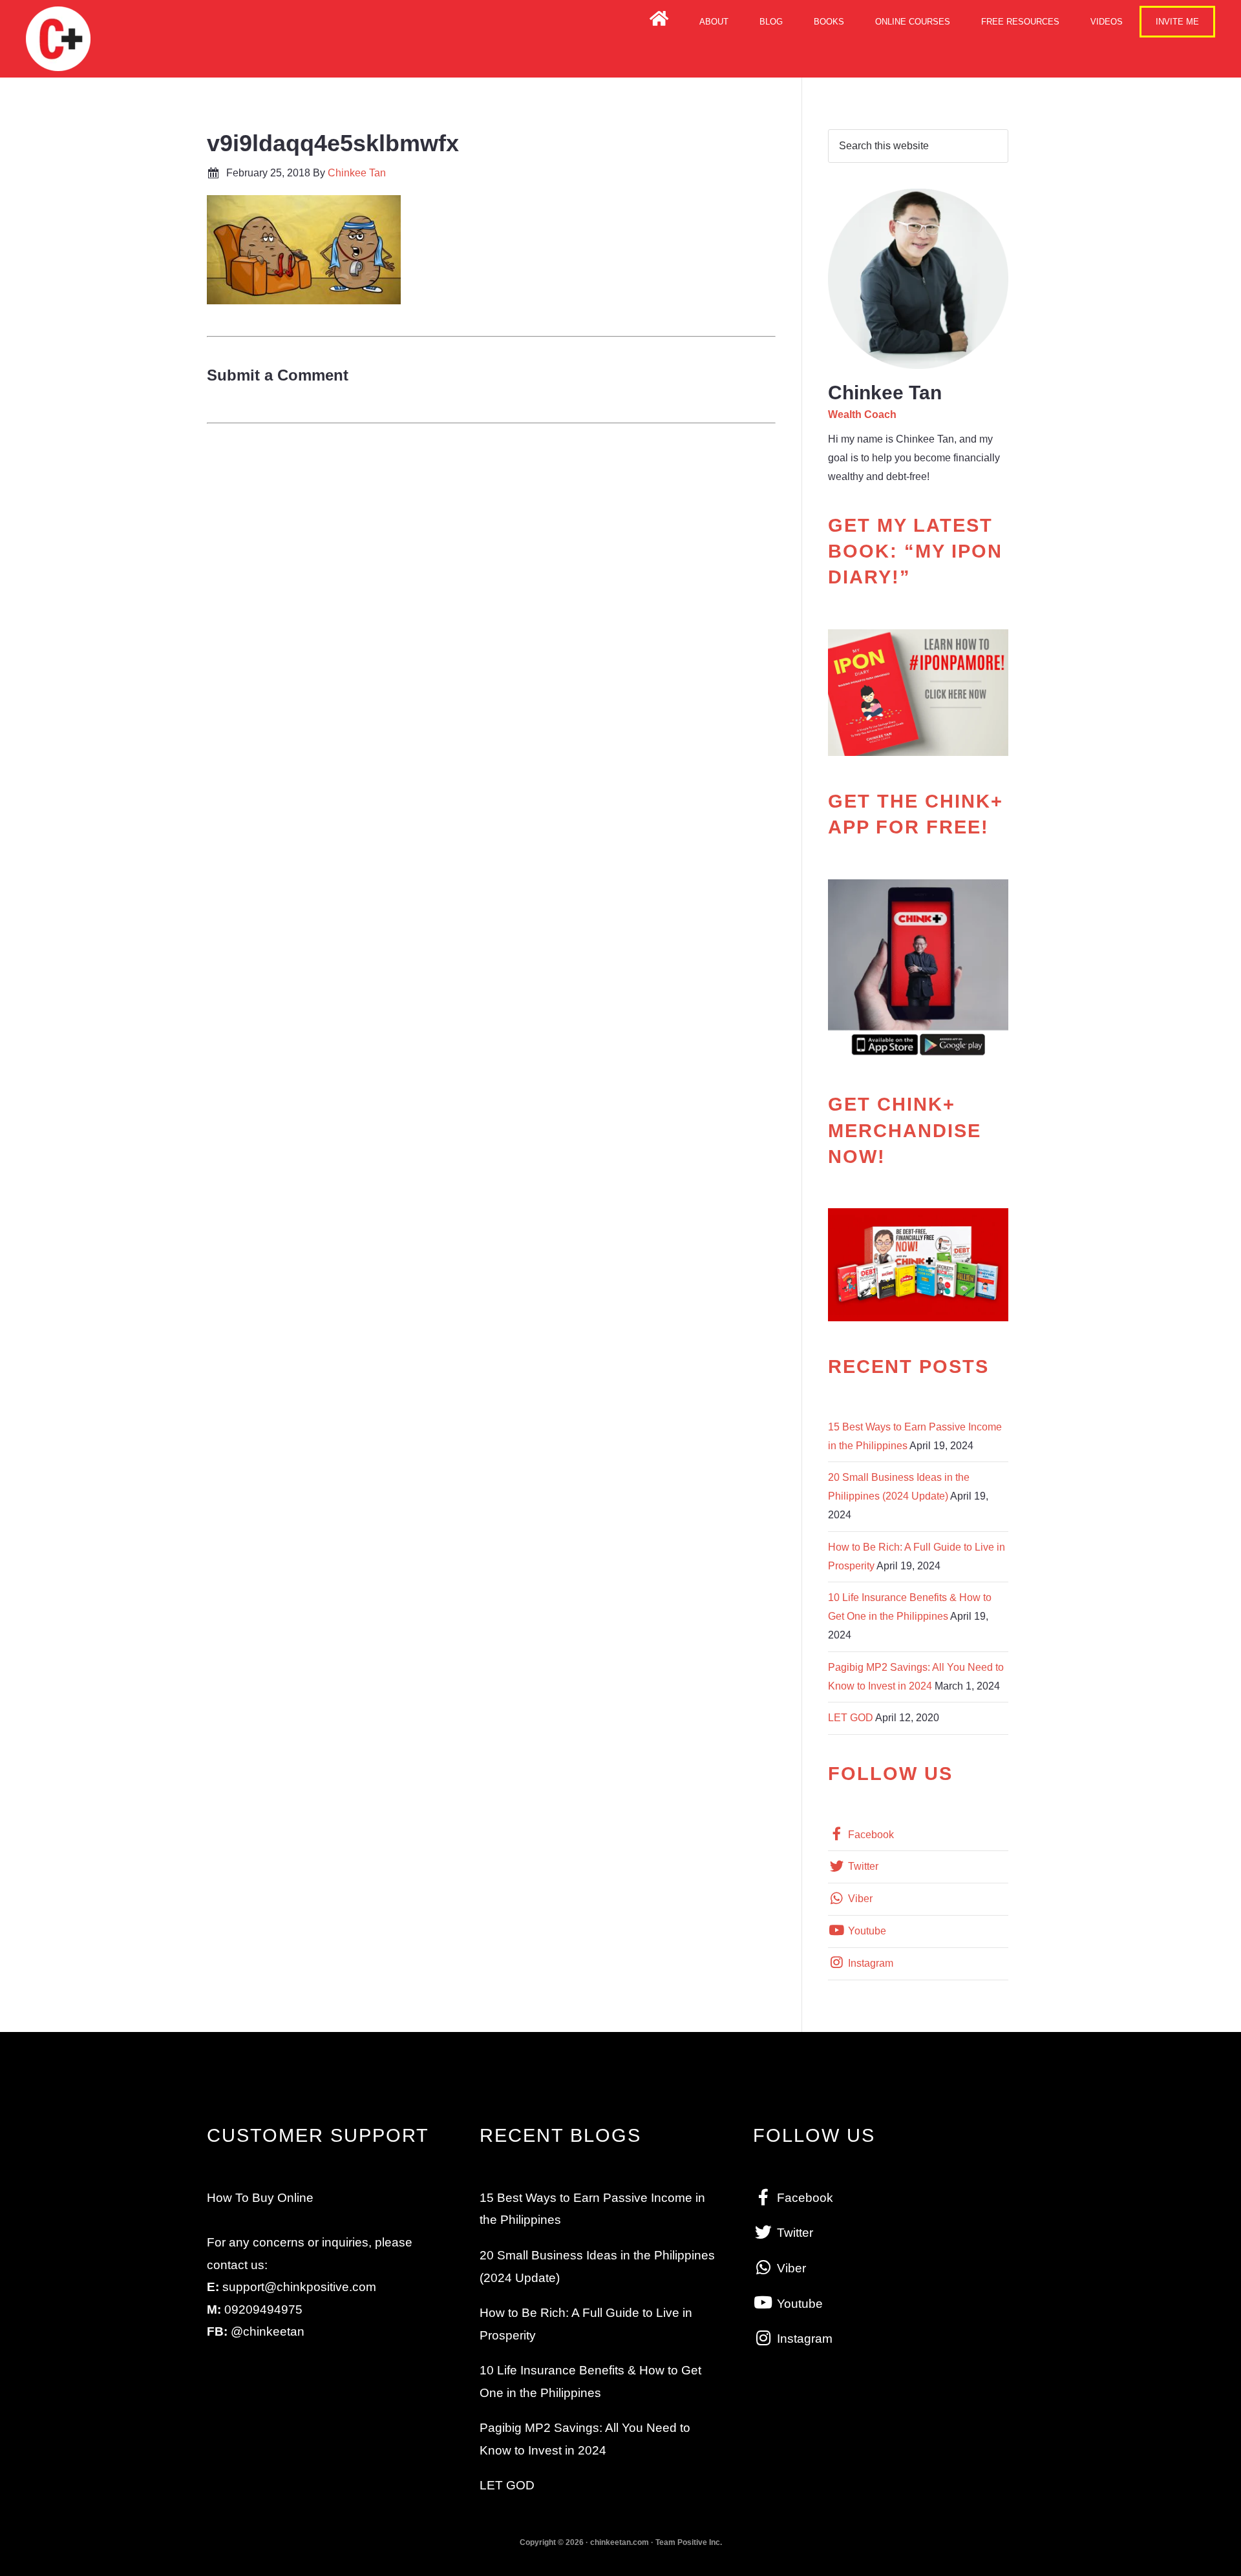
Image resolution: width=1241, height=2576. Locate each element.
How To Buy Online (260, 2198)
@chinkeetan (268, 2331)
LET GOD (851, 1718)
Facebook (870, 1835)
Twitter (862, 1866)
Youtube (866, 1931)
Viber (859, 1899)
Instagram (869, 1963)
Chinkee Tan (58, 39)
